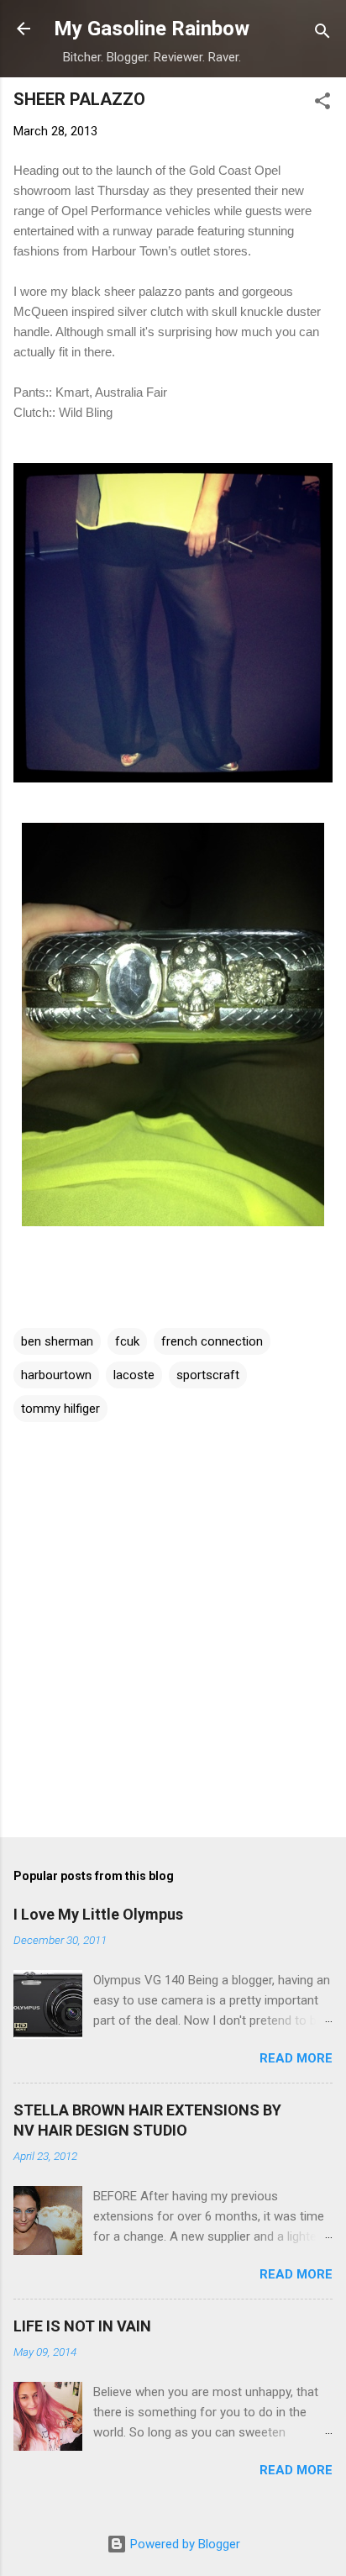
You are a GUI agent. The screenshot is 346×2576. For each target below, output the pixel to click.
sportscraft (208, 1375)
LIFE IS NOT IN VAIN (82, 2326)
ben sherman (57, 1341)
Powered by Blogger (183, 2544)
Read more (296, 2058)
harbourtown (56, 1375)
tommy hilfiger (60, 1409)
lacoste (134, 1375)
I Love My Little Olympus (98, 1914)
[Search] (322, 34)
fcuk (127, 1341)
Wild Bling (86, 412)
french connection (212, 1341)
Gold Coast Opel (235, 170)
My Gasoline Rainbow (152, 29)
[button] (322, 104)
